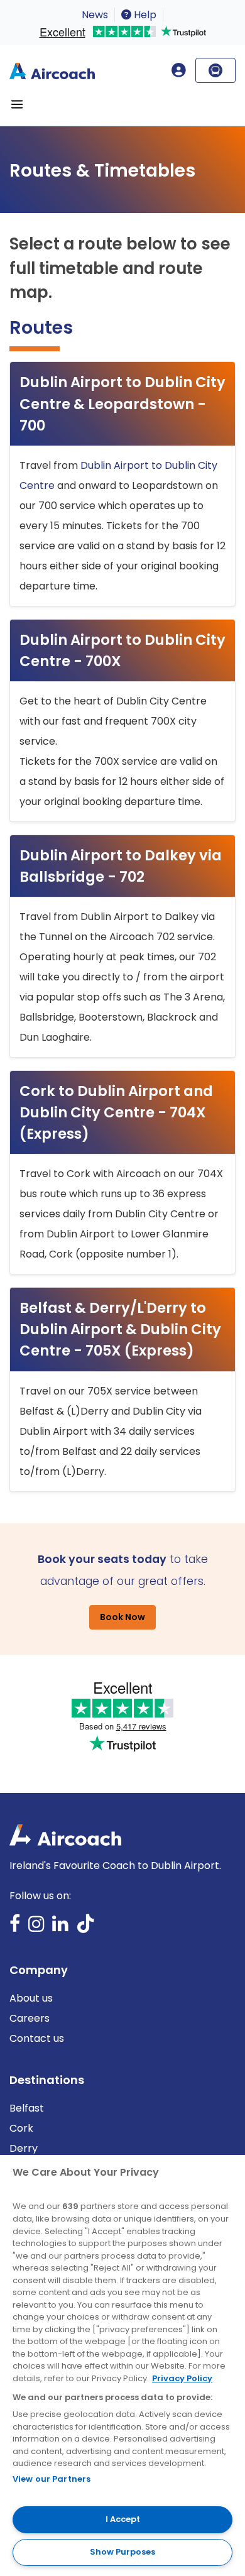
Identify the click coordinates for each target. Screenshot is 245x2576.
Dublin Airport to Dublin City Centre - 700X (122, 650)
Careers (30, 2018)
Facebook (15, 1928)
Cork (21, 2128)
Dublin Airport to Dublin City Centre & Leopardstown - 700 (122, 403)
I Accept (123, 2519)
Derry (24, 2148)
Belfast (27, 2108)
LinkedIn (60, 1928)
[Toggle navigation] (17, 104)
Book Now (122, 1617)
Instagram (36, 1928)
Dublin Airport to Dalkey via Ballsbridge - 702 (121, 866)
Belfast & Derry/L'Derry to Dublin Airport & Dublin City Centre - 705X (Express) (120, 1329)
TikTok (85, 1928)
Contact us (37, 2038)
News (95, 15)
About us (31, 1998)
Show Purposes (122, 2552)
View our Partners (52, 2479)
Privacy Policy (182, 2378)
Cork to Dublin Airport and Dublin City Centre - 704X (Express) (116, 1112)
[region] (122, 2365)
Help (144, 15)
